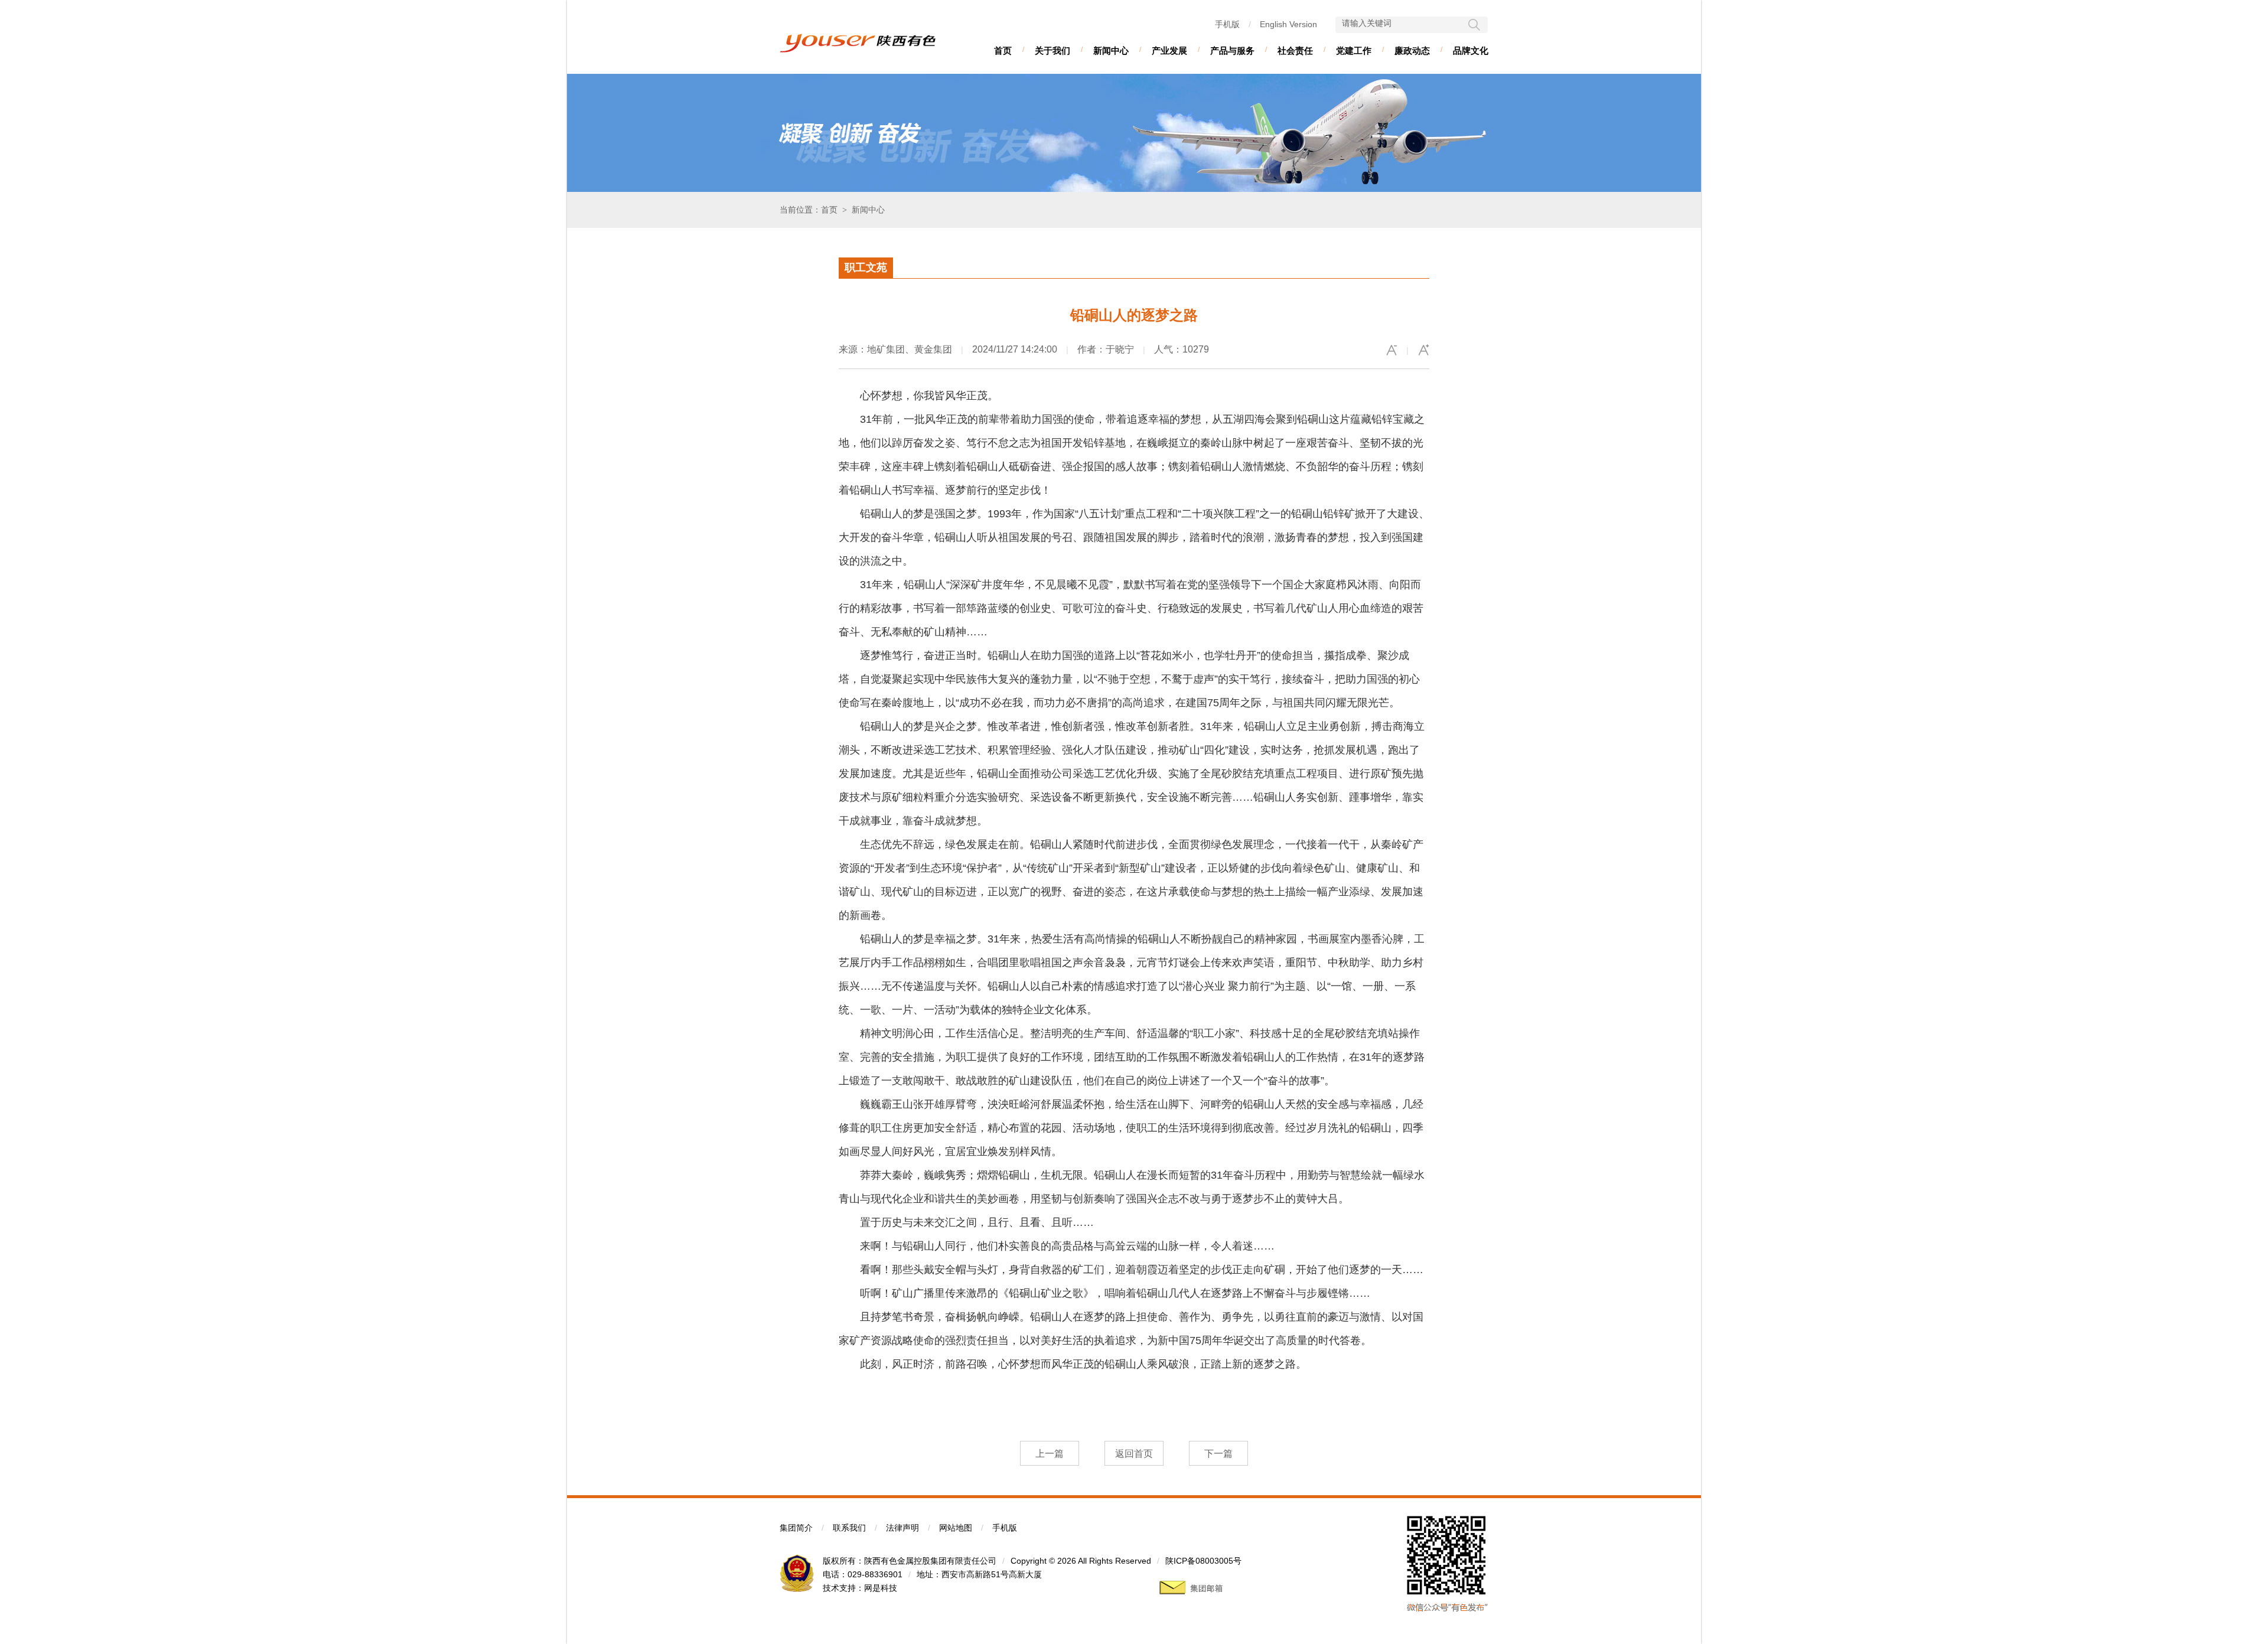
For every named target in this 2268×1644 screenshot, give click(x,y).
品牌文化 (1471, 50)
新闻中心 (1111, 50)
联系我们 (849, 1528)
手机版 (1227, 24)
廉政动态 (1412, 50)
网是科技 (881, 1588)
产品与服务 (1232, 50)
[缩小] (1392, 350)
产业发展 (1169, 50)
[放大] (1423, 350)
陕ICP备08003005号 (1203, 1561)
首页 (1003, 50)
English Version (1288, 24)
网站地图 (956, 1528)
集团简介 (796, 1528)
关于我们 (1052, 50)
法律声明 (902, 1528)
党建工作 (1354, 50)
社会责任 (1295, 50)
